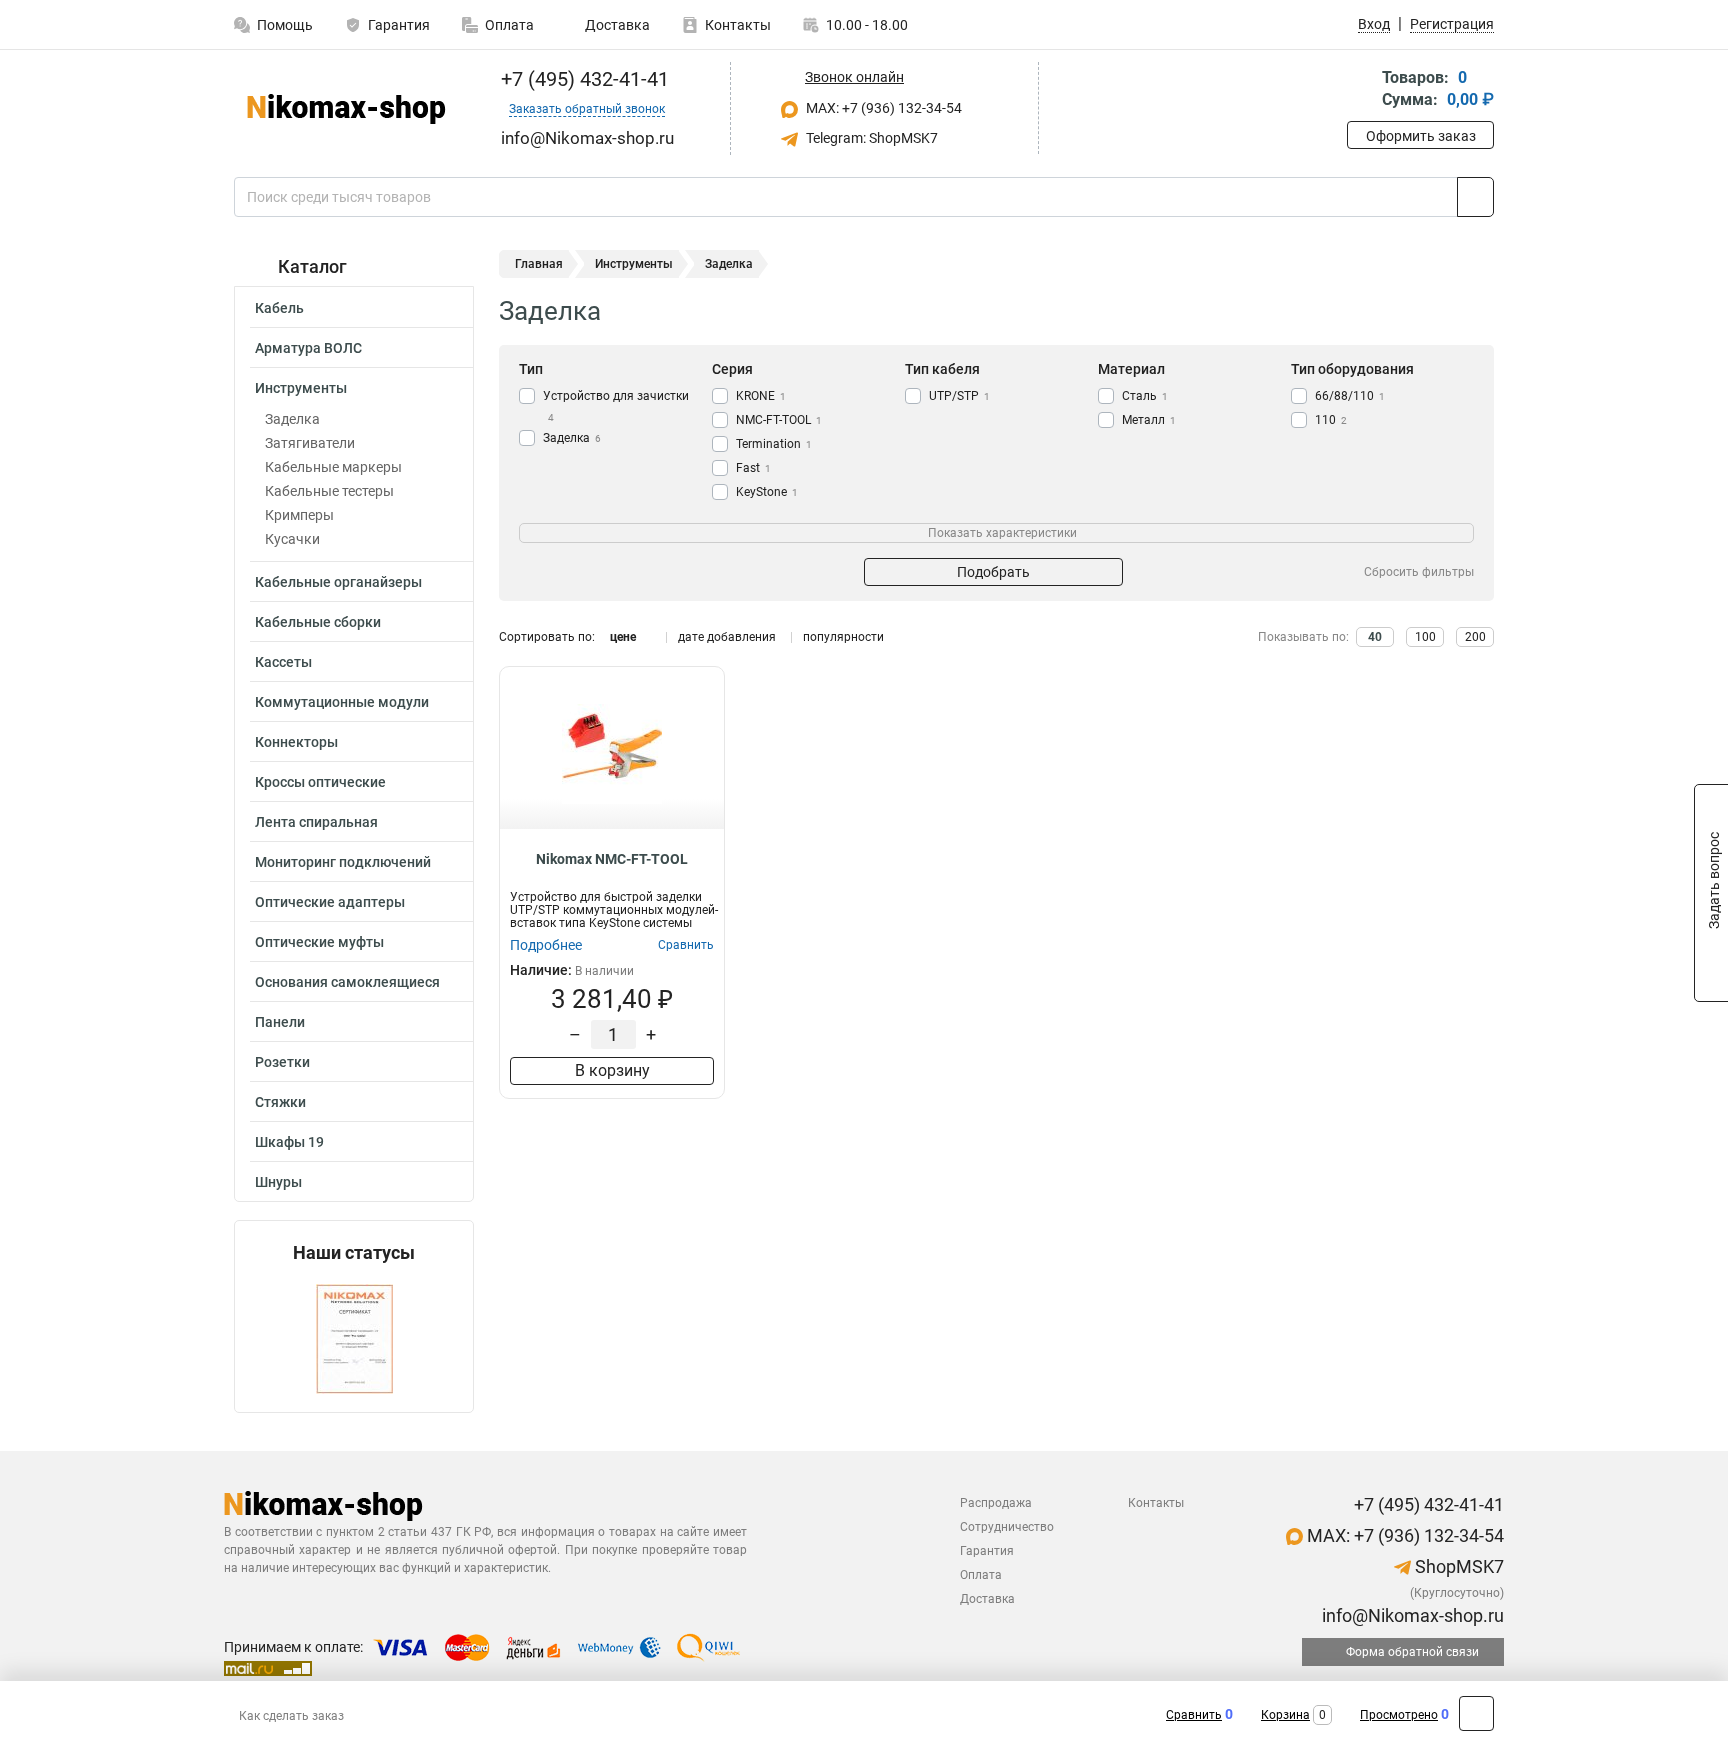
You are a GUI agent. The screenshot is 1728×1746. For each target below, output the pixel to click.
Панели (280, 1022)
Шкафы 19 (289, 1142)
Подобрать (993, 572)
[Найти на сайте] (1475, 197)
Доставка (616, 25)
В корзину (612, 1070)
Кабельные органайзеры (338, 582)
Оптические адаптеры (330, 902)
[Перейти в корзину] (1361, 90)
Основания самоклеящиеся (347, 982)
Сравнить (1194, 1715)
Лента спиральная (316, 822)
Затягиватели (310, 443)
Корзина (1285, 1715)
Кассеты (283, 662)
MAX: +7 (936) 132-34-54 (882, 108)
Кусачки (292, 539)
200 (1475, 637)
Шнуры (278, 1182)
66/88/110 (1350, 396)
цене (623, 637)
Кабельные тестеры (329, 491)
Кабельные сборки (318, 622)
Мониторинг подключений (343, 862)
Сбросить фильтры (1419, 572)
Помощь (285, 25)
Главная (539, 264)
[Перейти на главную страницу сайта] (346, 109)
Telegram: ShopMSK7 (870, 138)
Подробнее (546, 945)
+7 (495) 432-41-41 (582, 79)
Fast (753, 468)
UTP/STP (959, 396)
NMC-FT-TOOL (779, 420)
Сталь (1145, 396)
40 (1375, 637)
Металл (1149, 420)
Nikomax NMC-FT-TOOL (612, 859)
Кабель (279, 308)
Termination (774, 444)
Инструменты (301, 388)
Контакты (738, 25)
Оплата (509, 25)
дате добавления (727, 637)
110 (1331, 420)
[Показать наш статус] (354, 1337)
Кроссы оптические (320, 782)
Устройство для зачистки (616, 406)
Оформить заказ (1421, 136)
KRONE (761, 396)
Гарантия (399, 25)
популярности (843, 637)
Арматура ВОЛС (308, 348)
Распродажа (996, 1503)
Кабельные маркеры (333, 467)
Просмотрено (1399, 1715)
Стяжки (280, 1102)
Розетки (282, 1062)
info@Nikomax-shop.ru (1411, 1615)
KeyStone (767, 492)
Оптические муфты (319, 942)
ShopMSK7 (1457, 1566)
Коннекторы (296, 742)
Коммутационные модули (342, 702)
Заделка (292, 419)
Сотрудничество (1007, 1527)
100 (1425, 637)
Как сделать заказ (291, 1716)
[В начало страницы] (1476, 1713)
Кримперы (299, 515)
